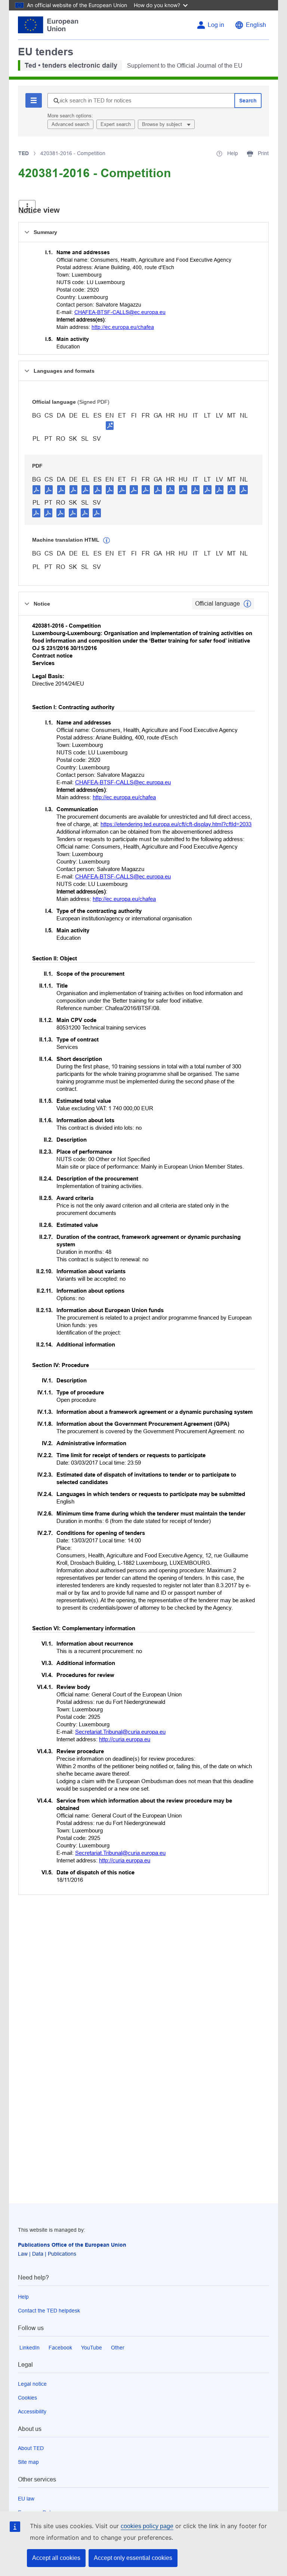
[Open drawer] (27, 207)
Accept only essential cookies (133, 2558)
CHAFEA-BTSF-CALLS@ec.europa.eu (120, 312)
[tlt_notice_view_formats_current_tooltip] (247, 604)
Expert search (116, 124)
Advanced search (70, 124)
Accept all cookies (56, 2558)
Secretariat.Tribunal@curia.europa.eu (120, 1732)
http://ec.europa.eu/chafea (123, 327)
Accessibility (32, 2412)
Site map (28, 2462)
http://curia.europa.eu (125, 1739)
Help (23, 2297)
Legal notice (32, 2384)
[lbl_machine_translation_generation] (107, 541)
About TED (31, 2448)
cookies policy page (147, 2526)
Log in (216, 25)
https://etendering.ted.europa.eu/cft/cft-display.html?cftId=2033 (176, 824)
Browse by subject (163, 124)
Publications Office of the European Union (72, 2245)
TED (24, 153)
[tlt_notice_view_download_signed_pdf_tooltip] (110, 425)
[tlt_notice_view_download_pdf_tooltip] (37, 489)
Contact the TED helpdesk (49, 2311)
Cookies (27, 2398)
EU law (26, 2499)
